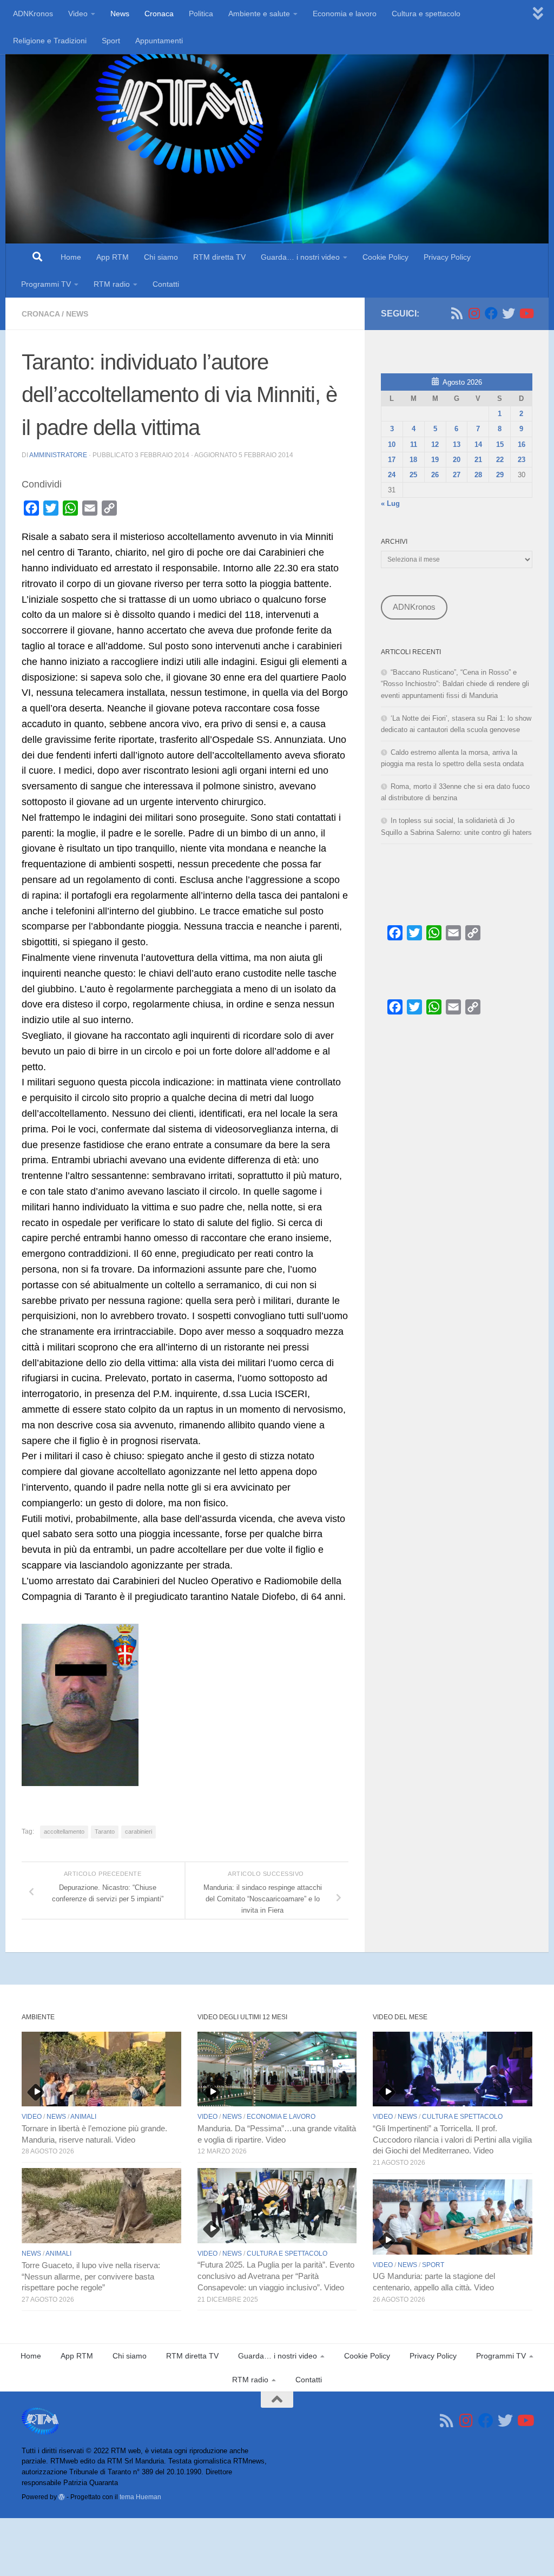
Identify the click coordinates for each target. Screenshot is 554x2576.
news (77, 314)
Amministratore (58, 455)
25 (413, 475)
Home (71, 257)
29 (500, 475)
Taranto (105, 1831)
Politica (201, 14)
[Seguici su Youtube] (526, 313)
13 (457, 444)
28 (478, 475)
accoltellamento (64, 1831)
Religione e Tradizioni (50, 41)
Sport (111, 41)
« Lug (390, 503)
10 (392, 444)
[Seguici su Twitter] (509, 313)
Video (78, 14)
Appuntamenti (159, 41)
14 (478, 444)
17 (392, 460)
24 (392, 475)
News (120, 14)
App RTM (113, 257)
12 (435, 444)
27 (457, 475)
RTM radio (112, 284)
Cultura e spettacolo (426, 14)
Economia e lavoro (345, 14)
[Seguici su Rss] (457, 313)
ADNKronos (33, 14)
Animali (83, 2117)
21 (478, 460)
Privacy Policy (447, 257)
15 (500, 444)
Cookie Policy (385, 257)
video (32, 2117)
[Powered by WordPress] (62, 2497)
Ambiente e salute (259, 14)
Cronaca (159, 14)
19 (435, 460)
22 (500, 460)
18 (413, 460)
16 (522, 444)
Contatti (166, 284)
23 (522, 460)
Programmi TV (46, 284)
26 (435, 475)
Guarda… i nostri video (300, 257)
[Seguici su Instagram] (474, 313)
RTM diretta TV (219, 257)
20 (457, 460)
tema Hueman (140, 2497)
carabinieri (138, 1831)
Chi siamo (161, 257)
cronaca (41, 314)
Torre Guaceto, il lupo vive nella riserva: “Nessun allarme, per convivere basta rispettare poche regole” (91, 2277)
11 (414, 444)
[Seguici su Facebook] (491, 313)
